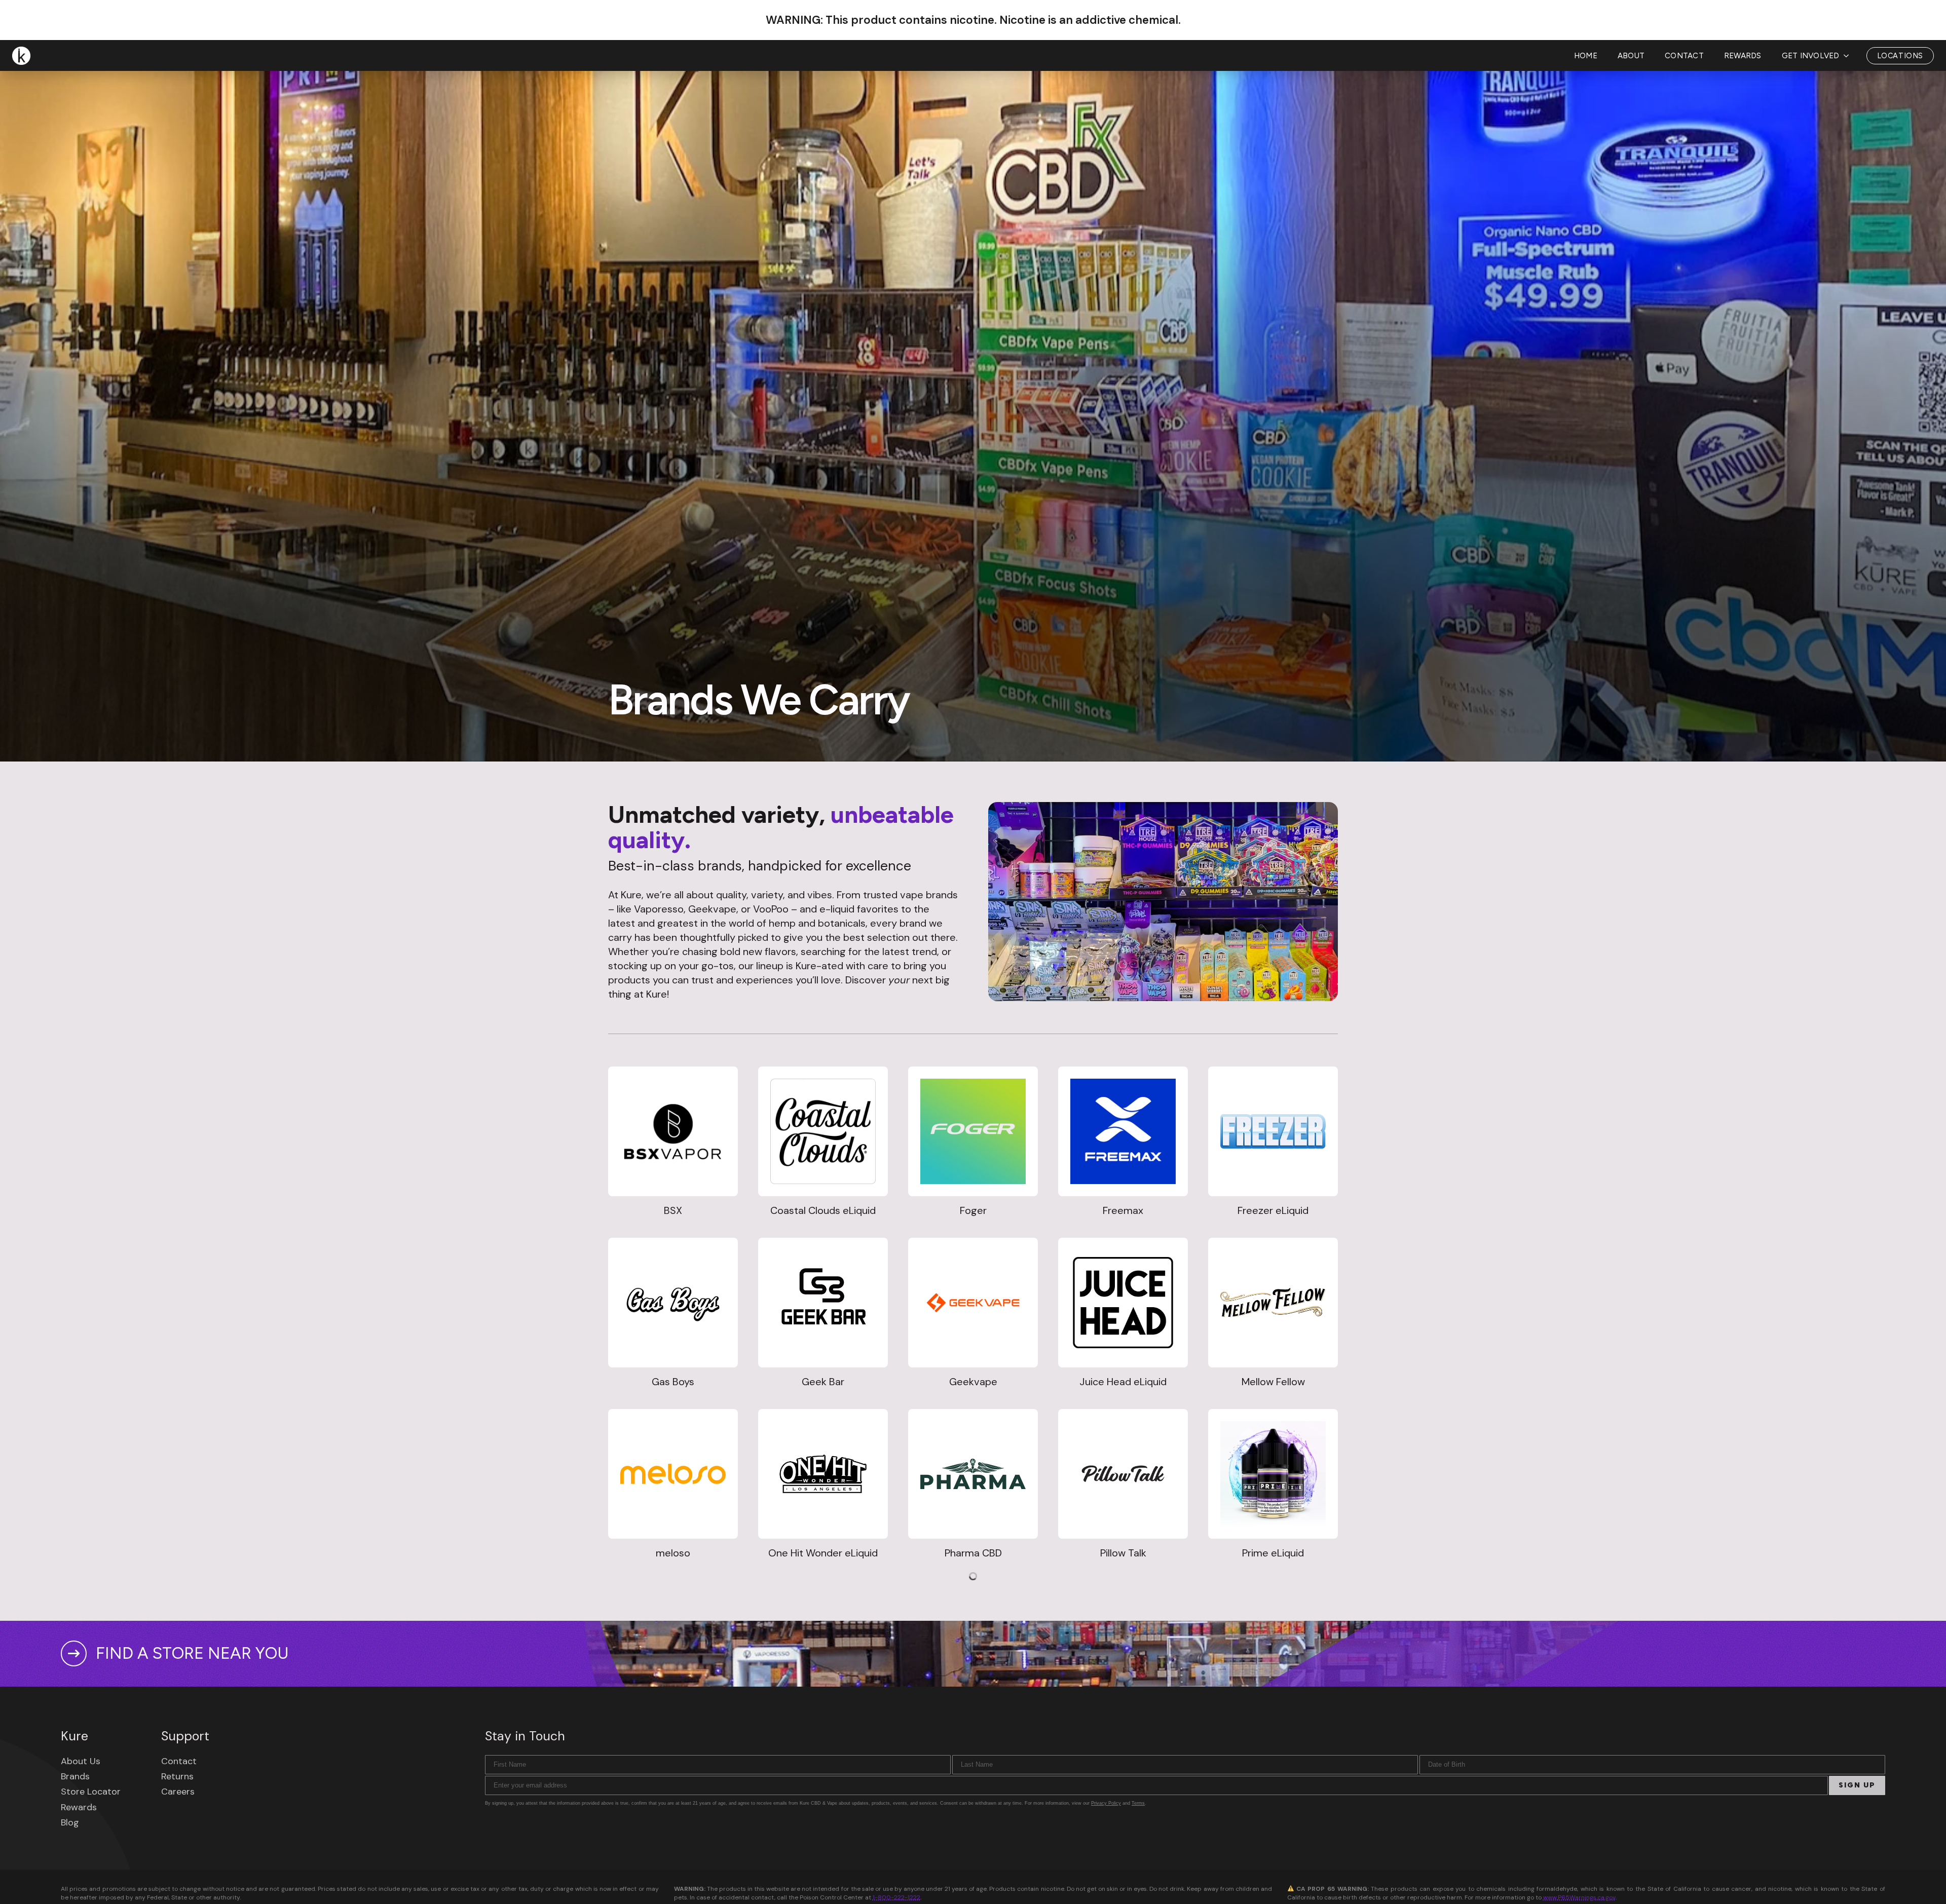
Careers (178, 1792)
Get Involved (1811, 56)
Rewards (1743, 56)
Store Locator (91, 1792)
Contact (1684, 56)
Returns (177, 1776)
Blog (70, 1822)
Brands (75, 1776)
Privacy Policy (1106, 1803)
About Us (81, 1761)
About (1631, 56)
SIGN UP (1857, 1785)
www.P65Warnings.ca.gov (1579, 1897)
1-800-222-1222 (896, 1897)
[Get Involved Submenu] (1849, 56)
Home (1586, 56)
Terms (1138, 1803)
